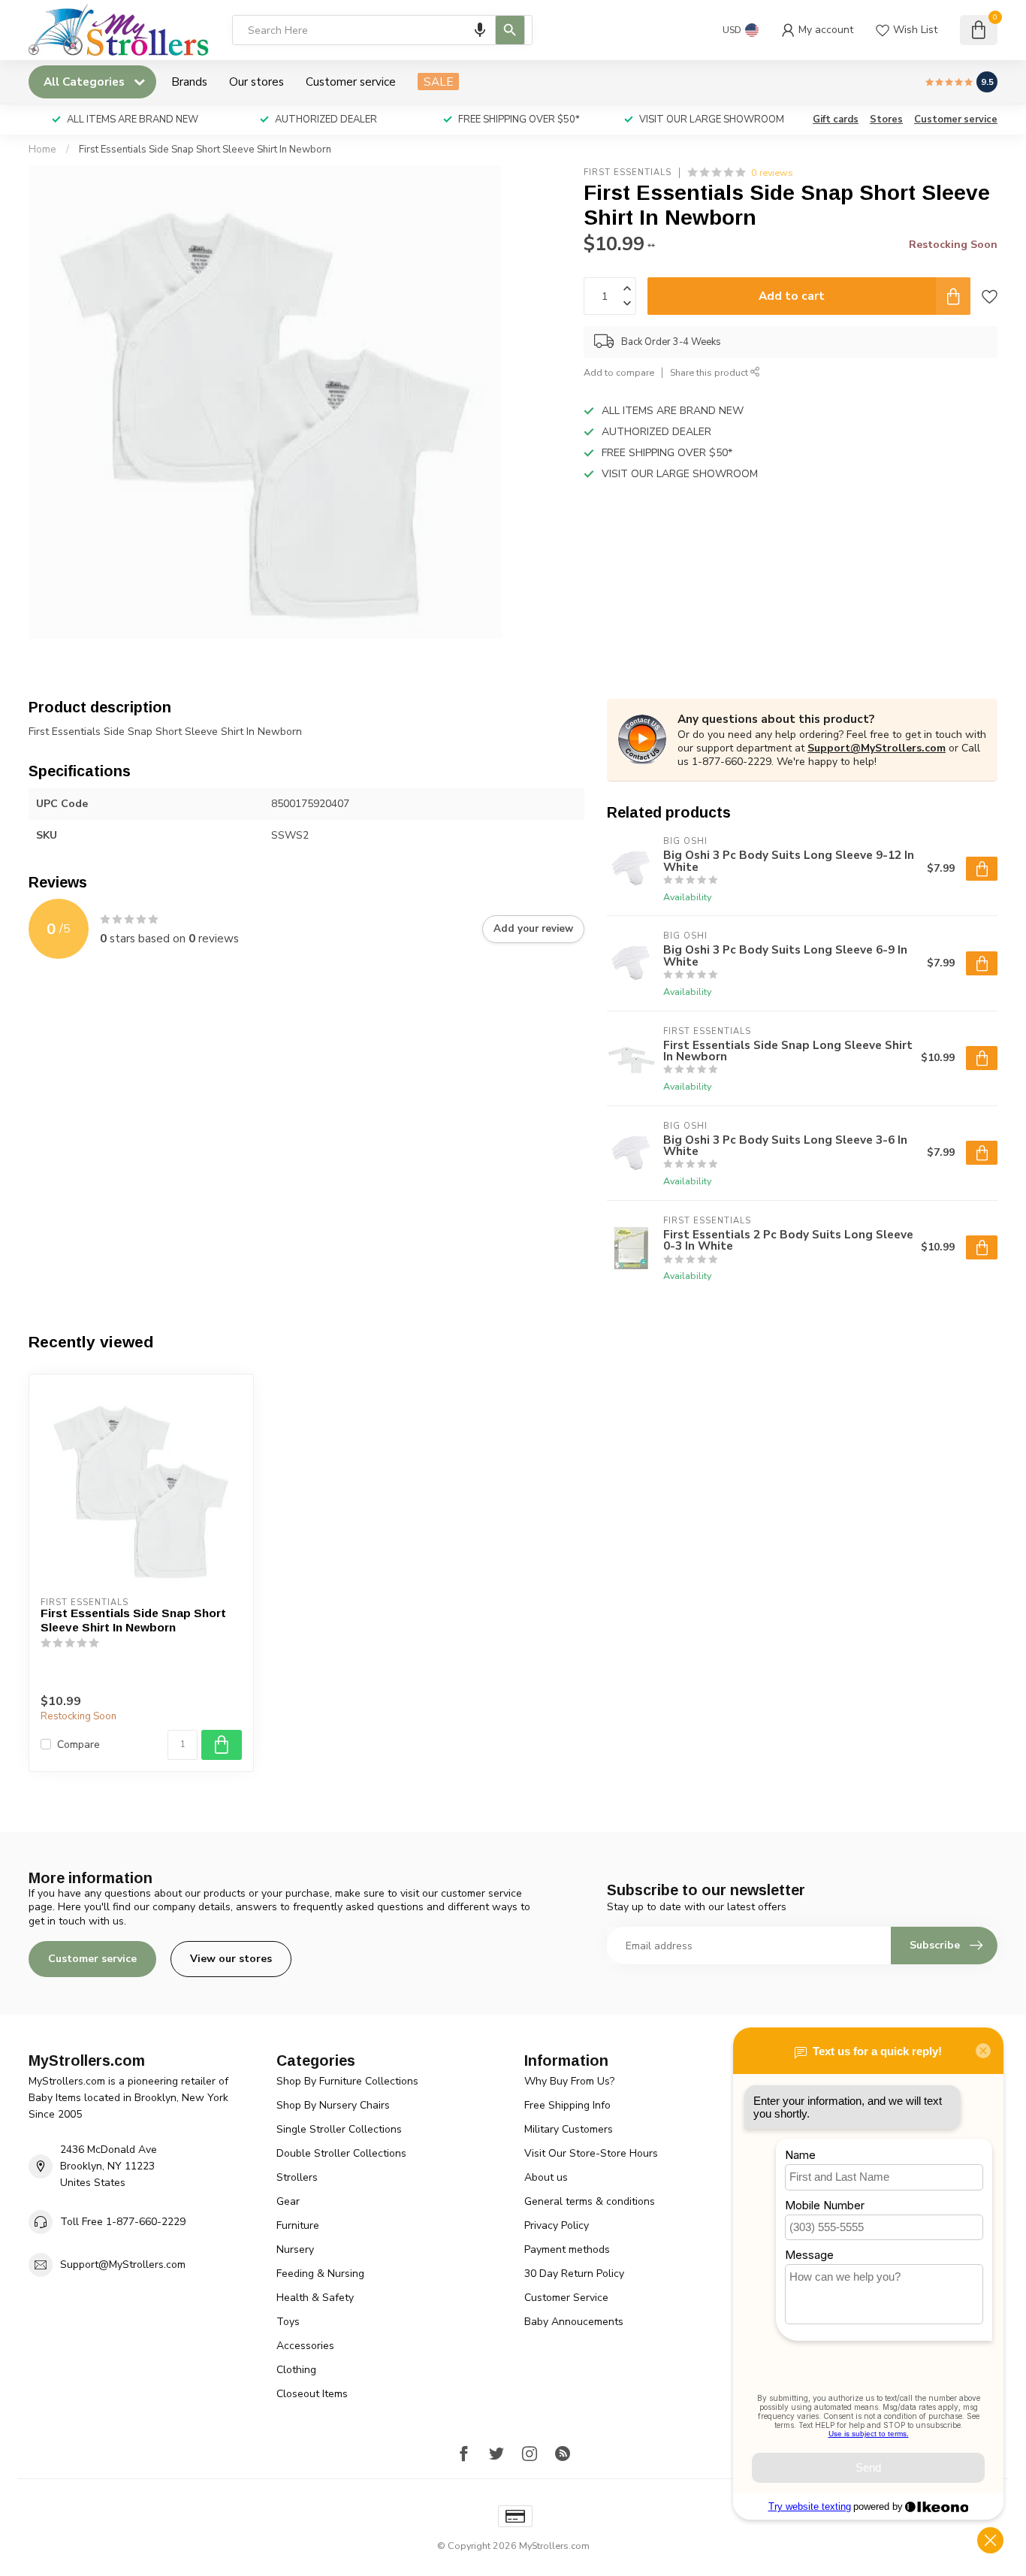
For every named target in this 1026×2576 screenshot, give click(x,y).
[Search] (510, 30)
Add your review (533, 929)
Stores (886, 119)
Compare (78, 1745)
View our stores (231, 1959)
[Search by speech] (480, 30)
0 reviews (772, 172)
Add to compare (619, 372)
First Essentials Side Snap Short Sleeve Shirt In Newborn (205, 150)
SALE (438, 82)
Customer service (351, 82)
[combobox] (382, 30)
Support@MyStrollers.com (877, 748)
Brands (189, 82)
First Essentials (628, 172)
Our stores (256, 82)
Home (42, 150)
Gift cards (836, 119)
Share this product (710, 372)
